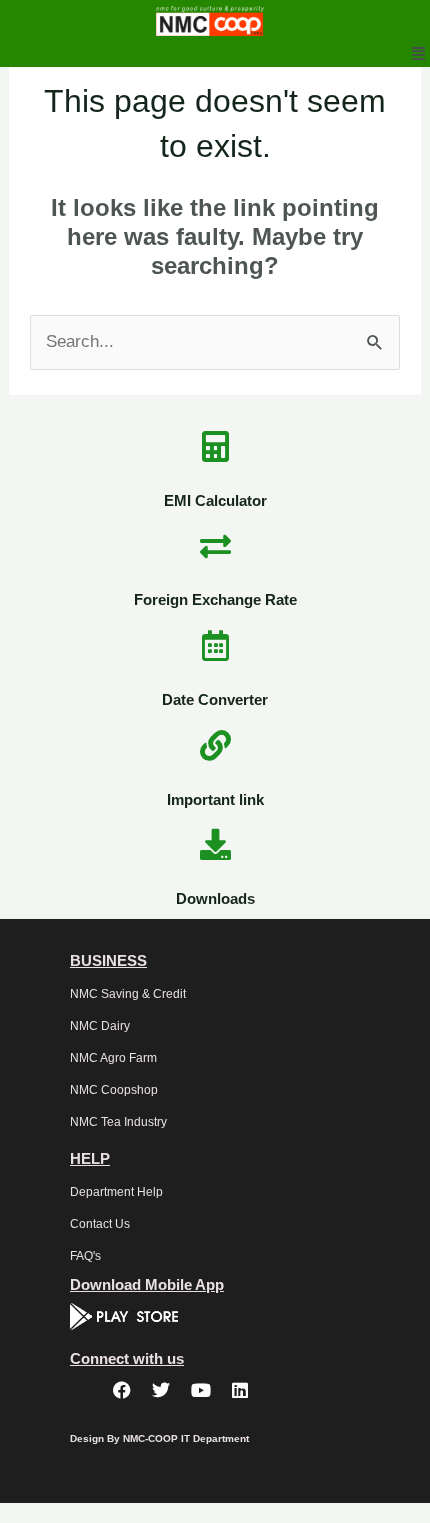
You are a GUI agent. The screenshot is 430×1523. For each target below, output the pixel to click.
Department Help (116, 1192)
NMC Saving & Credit (128, 994)
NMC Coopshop (114, 1090)
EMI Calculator (215, 500)
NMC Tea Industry (118, 1122)
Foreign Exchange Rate (215, 599)
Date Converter (215, 699)
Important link (215, 799)
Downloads (215, 898)
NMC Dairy (100, 1026)
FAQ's (85, 1256)
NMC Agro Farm (113, 1058)
